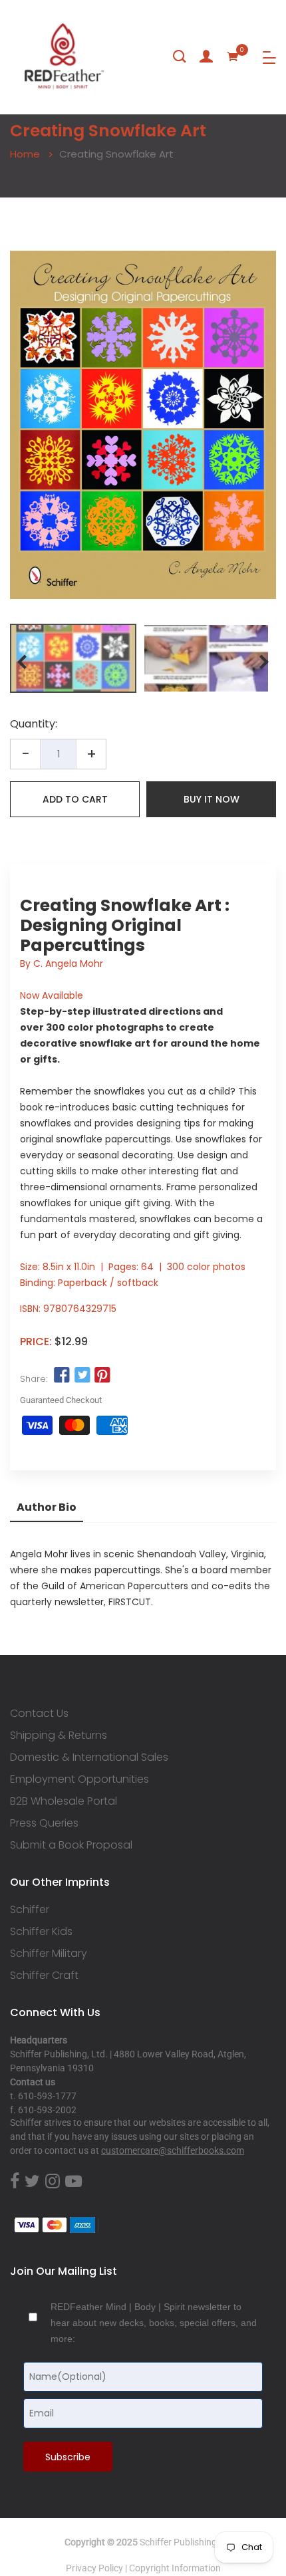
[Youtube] (73, 2182)
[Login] (206, 57)
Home (25, 154)
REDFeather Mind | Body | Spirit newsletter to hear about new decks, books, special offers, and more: (154, 2323)
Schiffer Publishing (178, 2542)
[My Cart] (233, 57)
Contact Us (39, 1714)
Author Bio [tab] (47, 1507)
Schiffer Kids (41, 1932)
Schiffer (30, 1910)
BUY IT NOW (212, 799)
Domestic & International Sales (89, 1757)
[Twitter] (32, 2182)
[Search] (180, 57)
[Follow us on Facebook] (62, 1376)
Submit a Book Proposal (71, 1845)
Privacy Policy (94, 2568)
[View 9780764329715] (73, 658)
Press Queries (44, 1823)
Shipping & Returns (59, 1736)
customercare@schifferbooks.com (173, 2150)
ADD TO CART (75, 799)
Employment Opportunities (79, 1779)
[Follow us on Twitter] (82, 1376)
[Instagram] (53, 2182)
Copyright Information (175, 2568)
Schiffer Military (49, 1954)
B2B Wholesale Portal (64, 1801)
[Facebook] (15, 2182)
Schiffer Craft (44, 1976)
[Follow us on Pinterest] (102, 1376)
